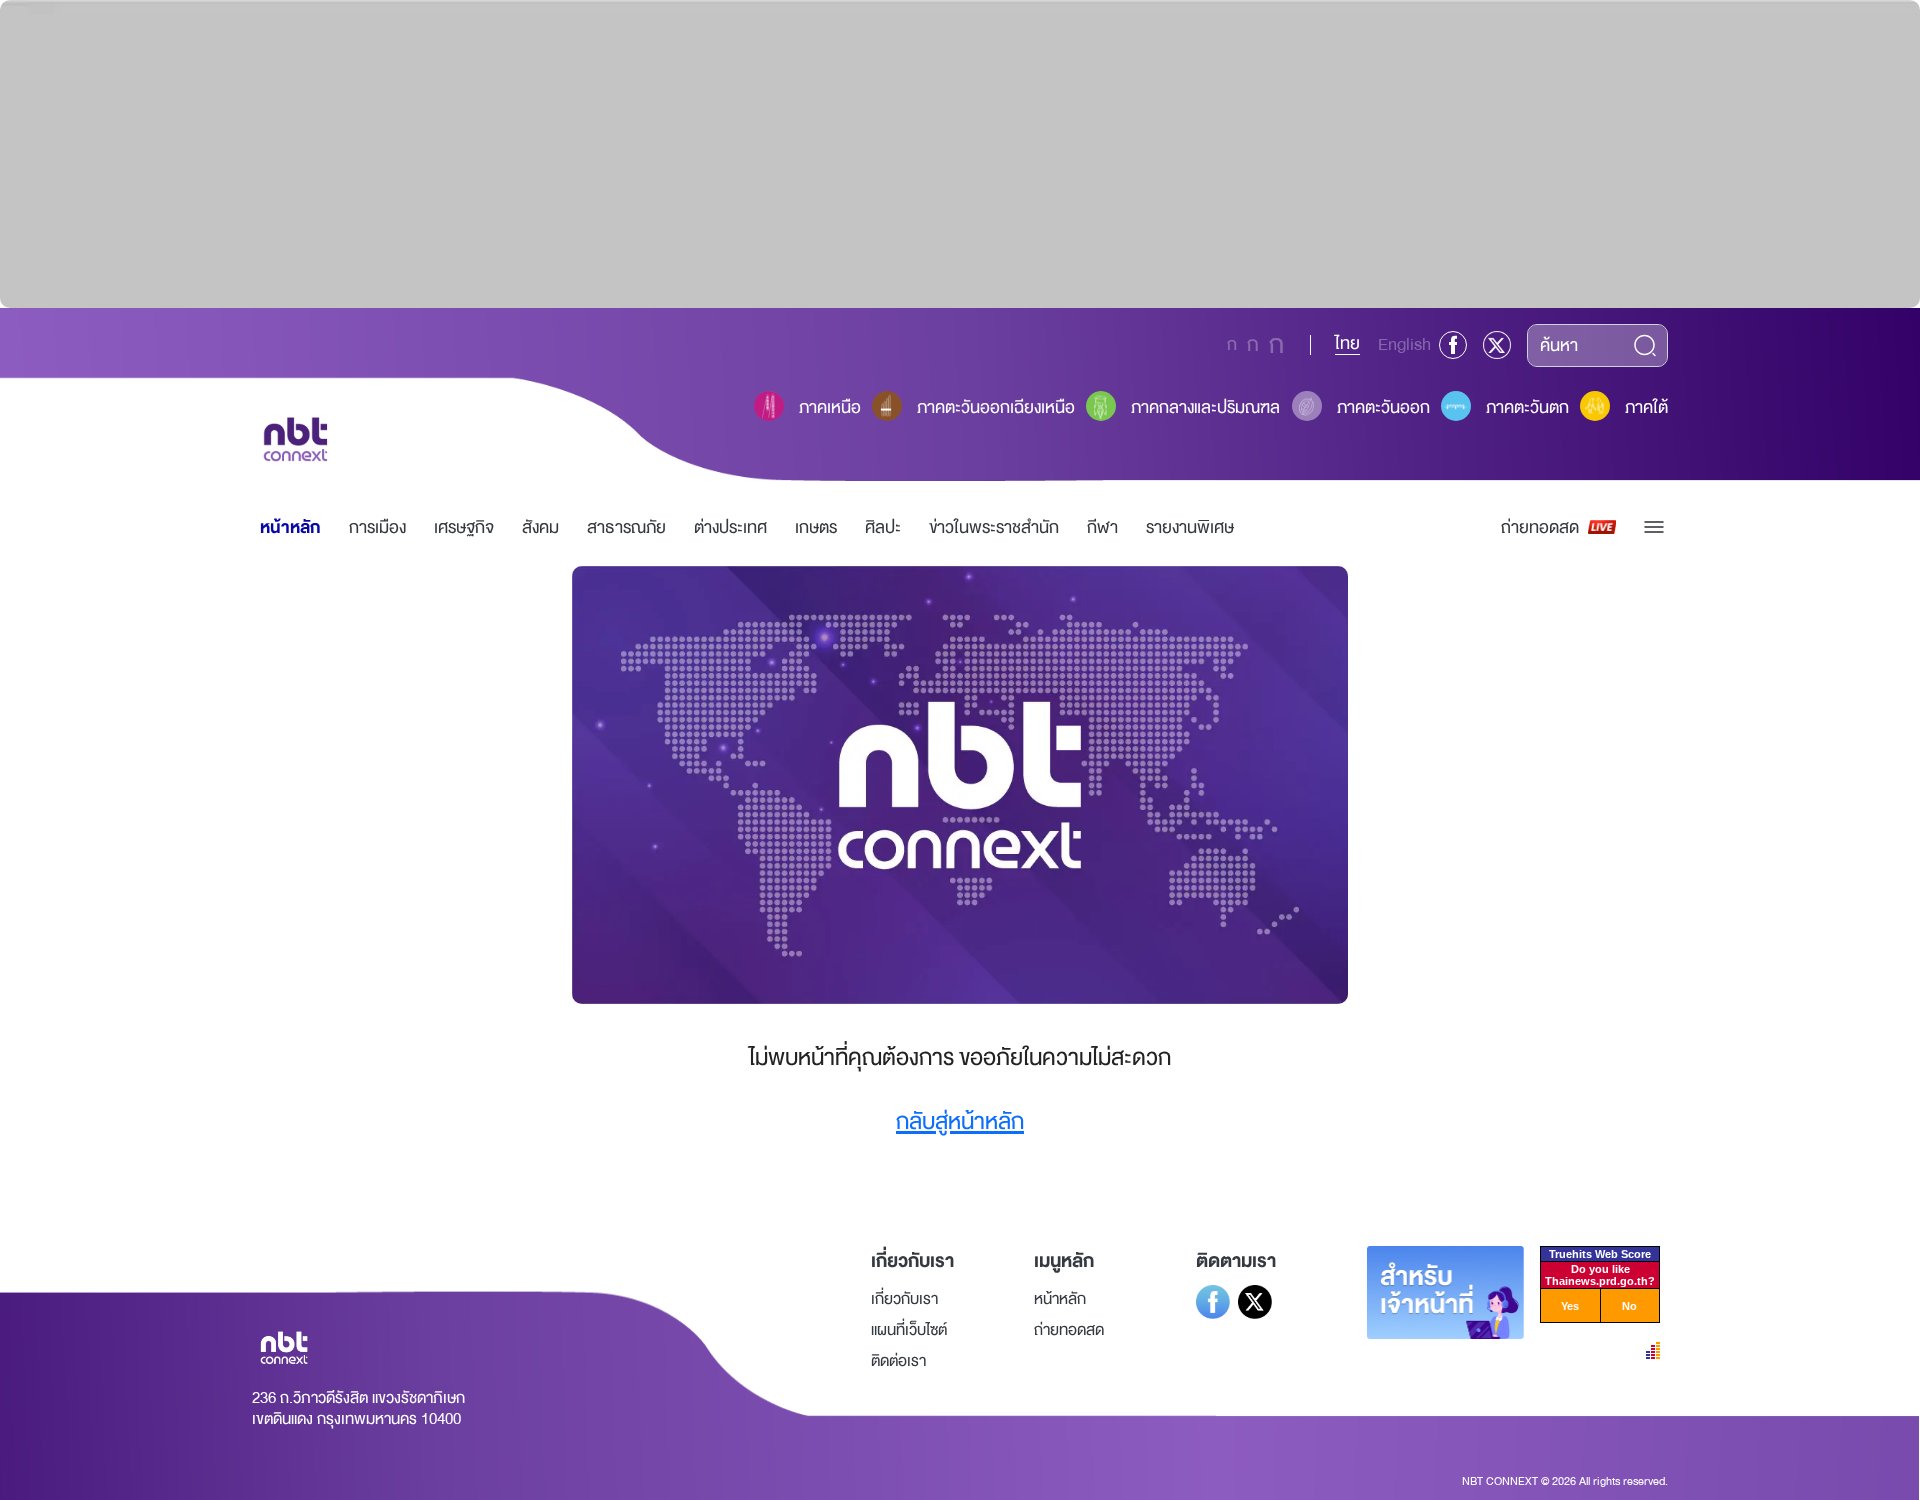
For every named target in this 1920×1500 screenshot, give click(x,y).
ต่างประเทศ (730, 527)
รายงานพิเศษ (1190, 527)
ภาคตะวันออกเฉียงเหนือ (996, 407)
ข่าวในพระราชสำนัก (994, 527)
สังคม (540, 527)
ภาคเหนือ (830, 407)
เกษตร (816, 527)
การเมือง (377, 527)
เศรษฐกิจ (464, 527)
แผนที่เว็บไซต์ (909, 1330)
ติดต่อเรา (898, 1361)
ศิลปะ (883, 527)
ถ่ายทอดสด (1540, 527)
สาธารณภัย (626, 527)
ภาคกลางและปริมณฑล (1205, 407)
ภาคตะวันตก (1527, 407)
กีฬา (1102, 527)
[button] (1654, 527)
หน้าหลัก (290, 527)
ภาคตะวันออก (1383, 407)
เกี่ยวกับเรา (904, 1299)
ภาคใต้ (1646, 407)
